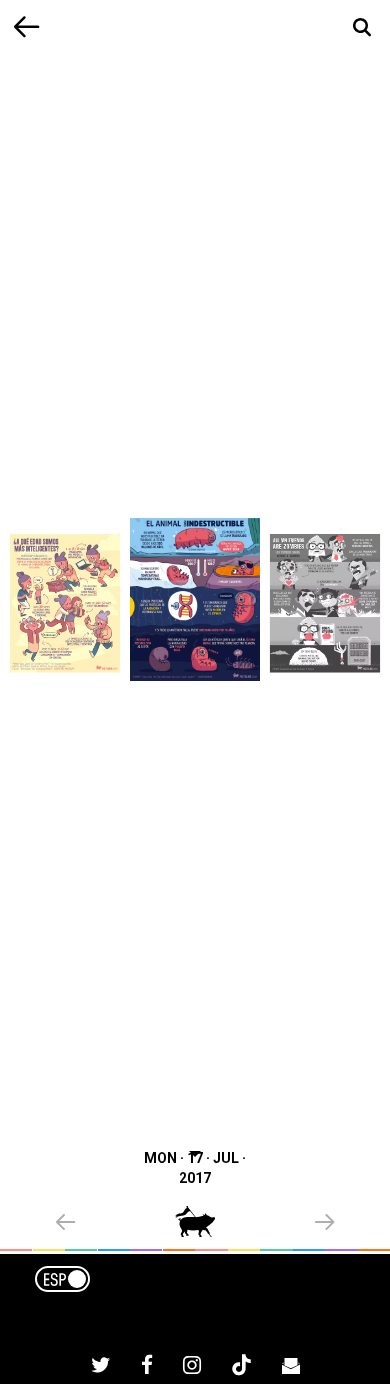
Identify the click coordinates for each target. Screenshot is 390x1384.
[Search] (362, 27)
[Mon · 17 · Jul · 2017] (195, 599)
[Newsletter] (291, 1368)
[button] (115, 1224)
